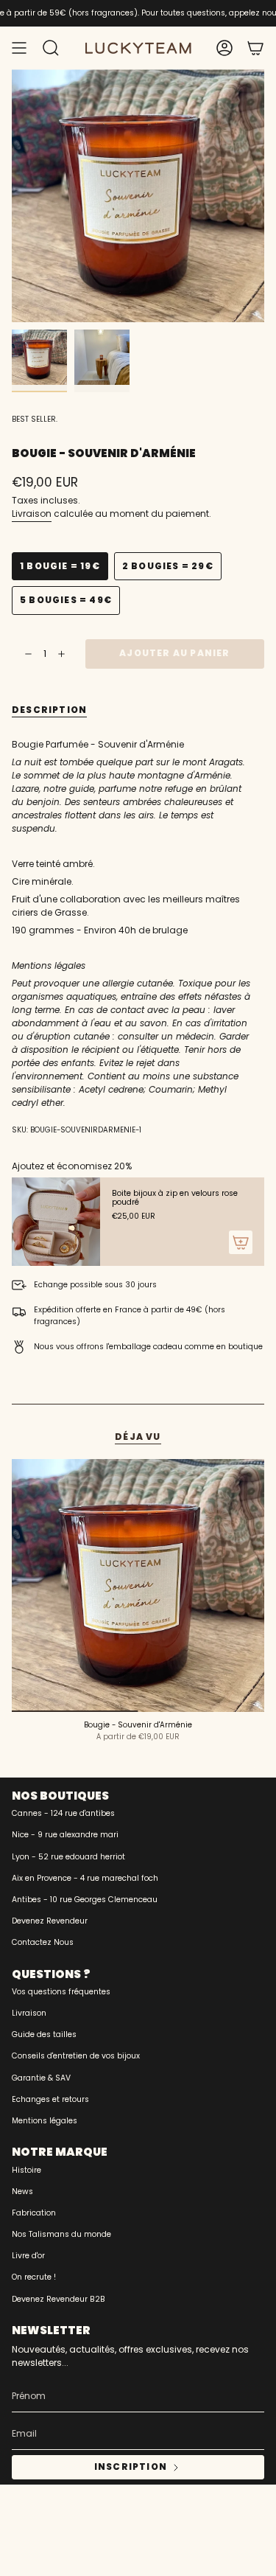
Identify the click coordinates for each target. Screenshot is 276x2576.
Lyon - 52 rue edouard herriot (68, 1857)
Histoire (26, 2170)
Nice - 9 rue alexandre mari (65, 1835)
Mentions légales (45, 2121)
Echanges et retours (50, 2099)
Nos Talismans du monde (61, 2234)
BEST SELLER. (35, 419)
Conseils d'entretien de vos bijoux (76, 2056)
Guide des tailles (44, 2034)
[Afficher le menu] (19, 48)
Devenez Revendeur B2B (59, 2299)
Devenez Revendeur (50, 1921)
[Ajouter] (241, 1242)
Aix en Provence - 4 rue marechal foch (85, 1878)
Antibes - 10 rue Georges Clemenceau (85, 1900)
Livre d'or (28, 2256)
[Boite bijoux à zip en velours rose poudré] (56, 1222)
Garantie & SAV (41, 2078)
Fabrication (34, 2213)
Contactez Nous (43, 1942)
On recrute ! (34, 2277)
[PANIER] (255, 48)
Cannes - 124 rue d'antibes (63, 1813)
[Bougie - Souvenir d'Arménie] (138, 1585)
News (22, 2192)
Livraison (32, 514)
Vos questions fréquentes (61, 1992)
